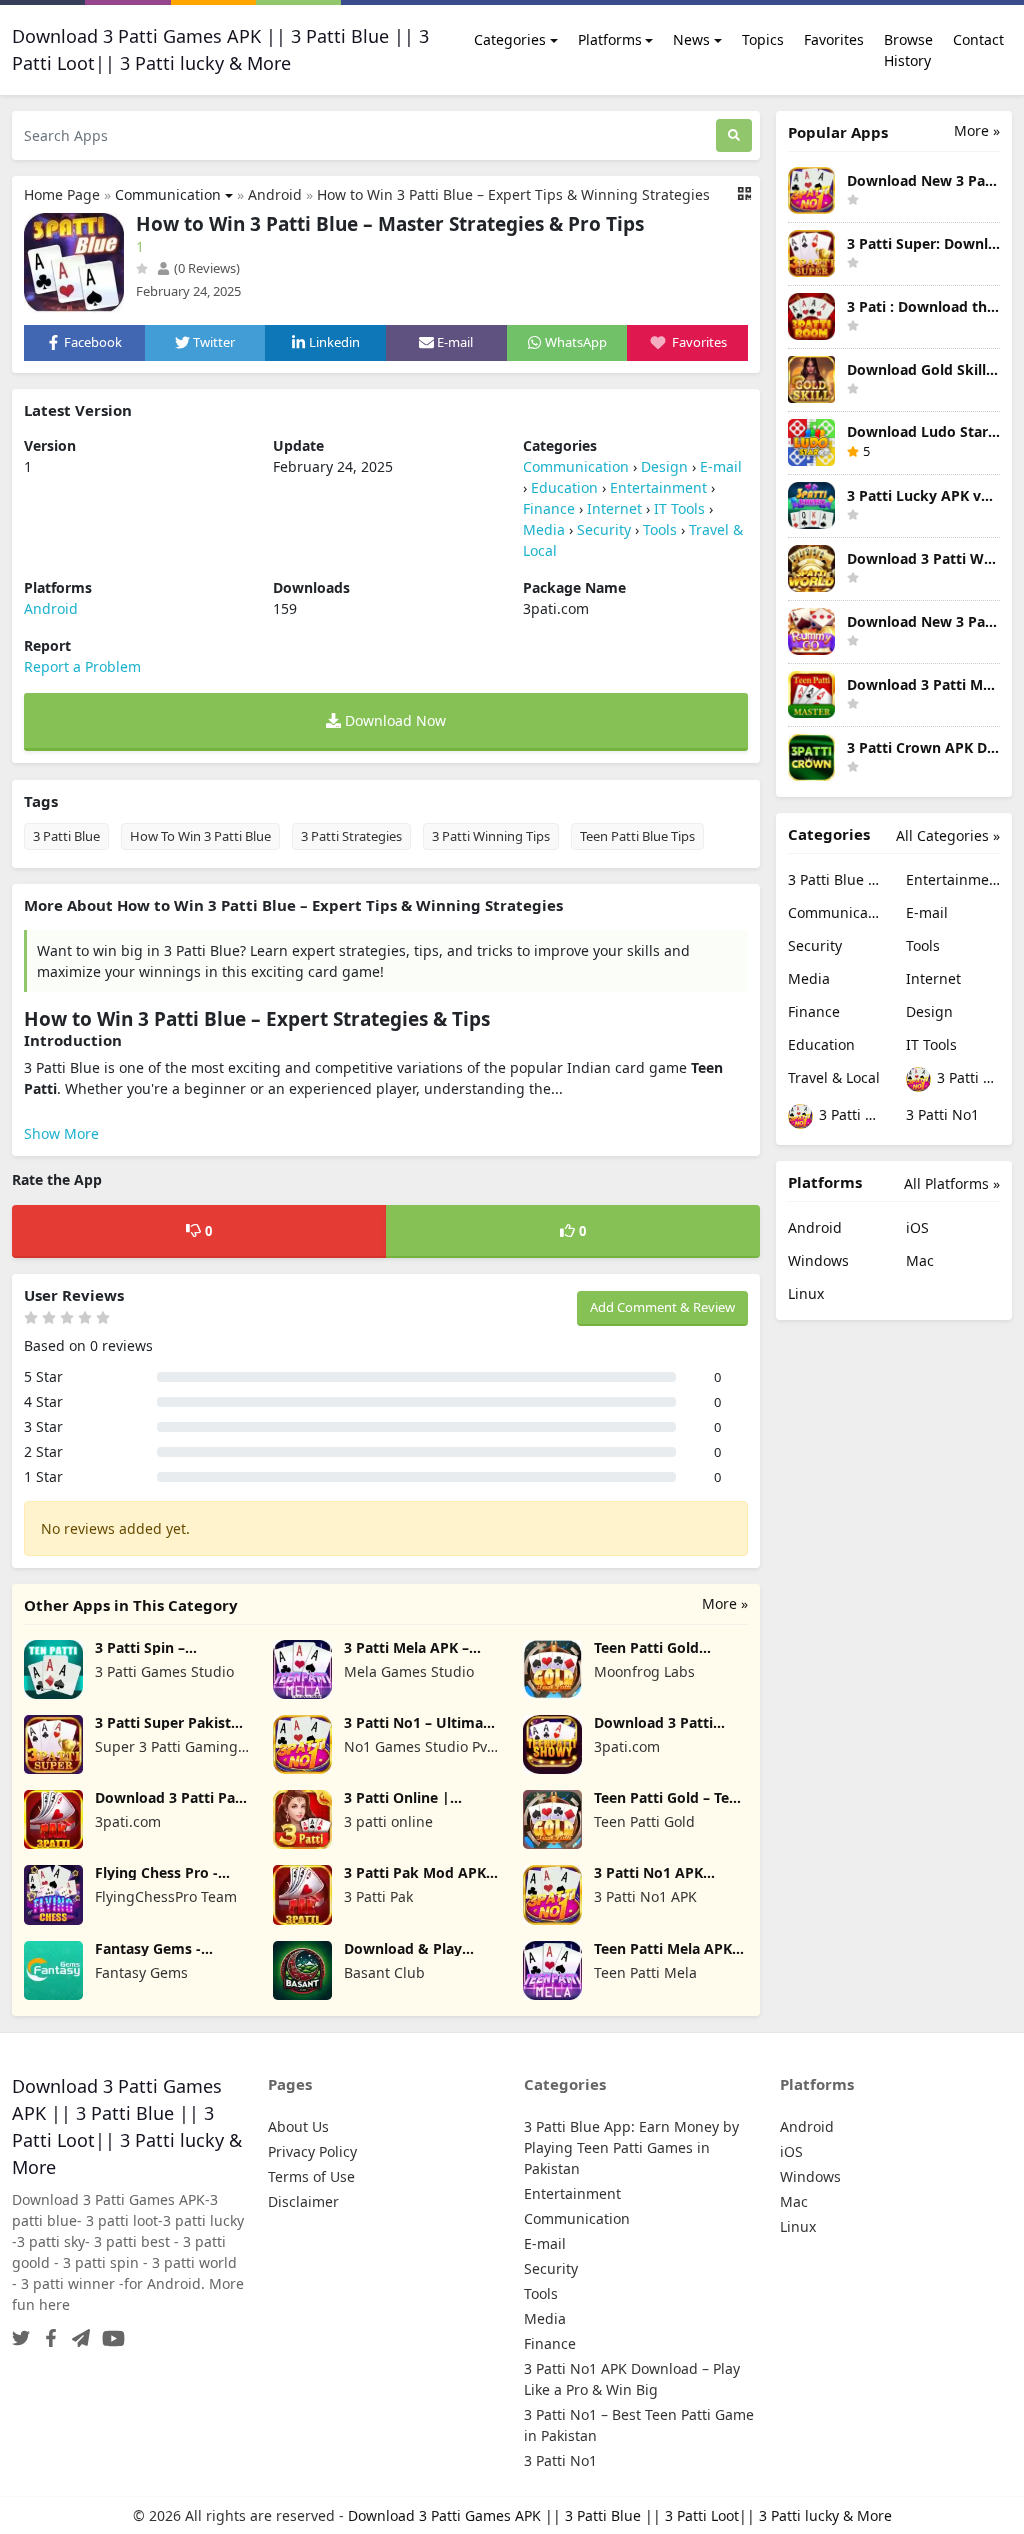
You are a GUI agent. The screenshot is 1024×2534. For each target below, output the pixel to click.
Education (564, 487)
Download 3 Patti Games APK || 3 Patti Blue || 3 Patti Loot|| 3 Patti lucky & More (620, 2515)
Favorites (834, 39)
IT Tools (679, 508)
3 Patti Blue (66, 836)
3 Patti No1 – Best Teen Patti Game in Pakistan (848, 1114)
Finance (549, 508)
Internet (614, 508)
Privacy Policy (312, 2151)
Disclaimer (303, 2201)
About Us (298, 2126)
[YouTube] (109, 2332)
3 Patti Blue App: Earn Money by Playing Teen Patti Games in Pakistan (835, 879)
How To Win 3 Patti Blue (200, 836)
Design (664, 466)
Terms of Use (311, 2176)
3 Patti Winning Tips (491, 836)
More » (725, 1603)
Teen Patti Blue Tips (637, 836)
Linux (806, 1293)
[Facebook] (47, 2332)
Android (275, 194)
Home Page (62, 194)
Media (544, 529)
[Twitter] (21, 2332)
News (691, 39)
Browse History (908, 50)
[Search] (734, 135)
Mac (920, 1260)
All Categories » (948, 835)
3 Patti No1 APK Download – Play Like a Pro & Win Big (966, 1077)
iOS (917, 1227)
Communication (168, 194)
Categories (510, 39)
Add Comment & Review (662, 1307)
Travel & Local (834, 1077)
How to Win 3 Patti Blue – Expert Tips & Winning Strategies (513, 194)
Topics (763, 39)
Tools (660, 529)
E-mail (721, 466)
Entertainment (658, 487)
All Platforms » (952, 1183)
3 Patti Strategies (351, 836)
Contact (978, 39)
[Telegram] (77, 2332)
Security (604, 529)
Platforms (610, 39)
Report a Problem (82, 666)
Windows (818, 1260)
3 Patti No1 (942, 1114)
